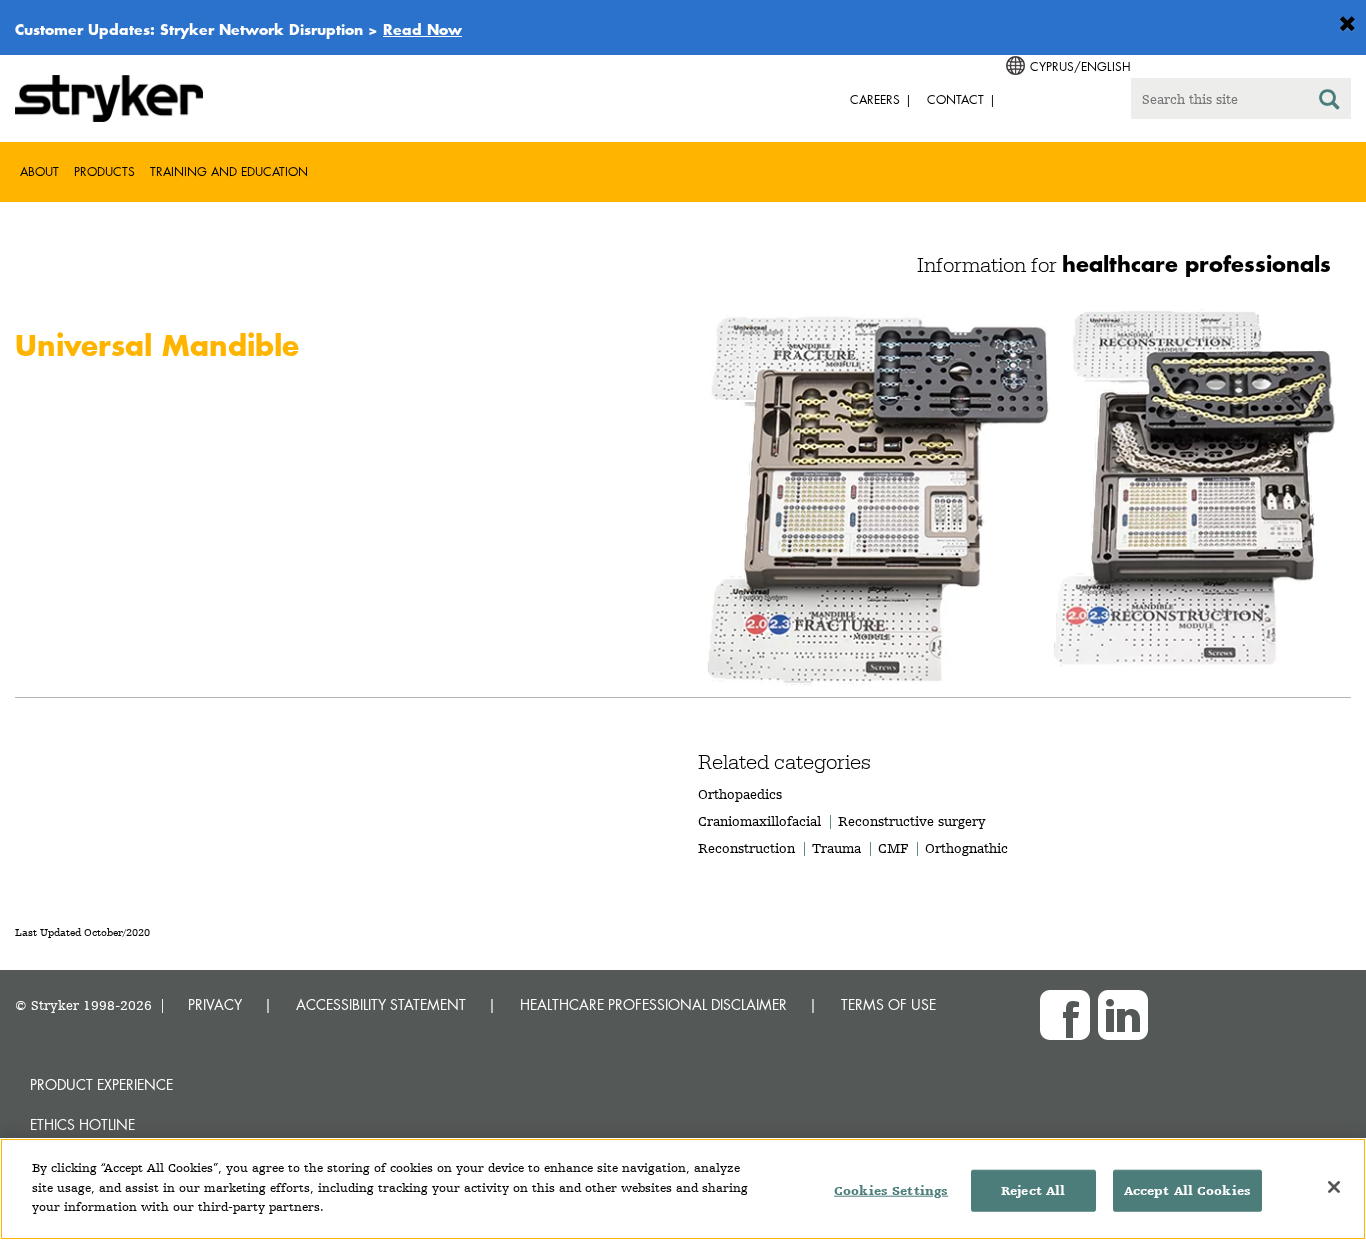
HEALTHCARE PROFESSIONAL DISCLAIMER (653, 1004)
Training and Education (229, 171)
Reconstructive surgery (912, 821)
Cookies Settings (891, 1190)
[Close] (1334, 1187)
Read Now (422, 29)
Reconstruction (746, 848)
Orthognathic (966, 848)
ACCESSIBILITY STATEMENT (381, 1004)
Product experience (101, 1084)
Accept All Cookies (1187, 1190)
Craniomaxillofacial (759, 821)
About (39, 171)
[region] (683, 1189)
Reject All (1033, 1190)
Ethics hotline (82, 1124)
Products (104, 171)
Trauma (836, 848)
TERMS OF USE (888, 1004)
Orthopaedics (740, 794)
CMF (893, 848)
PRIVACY (215, 1004)
